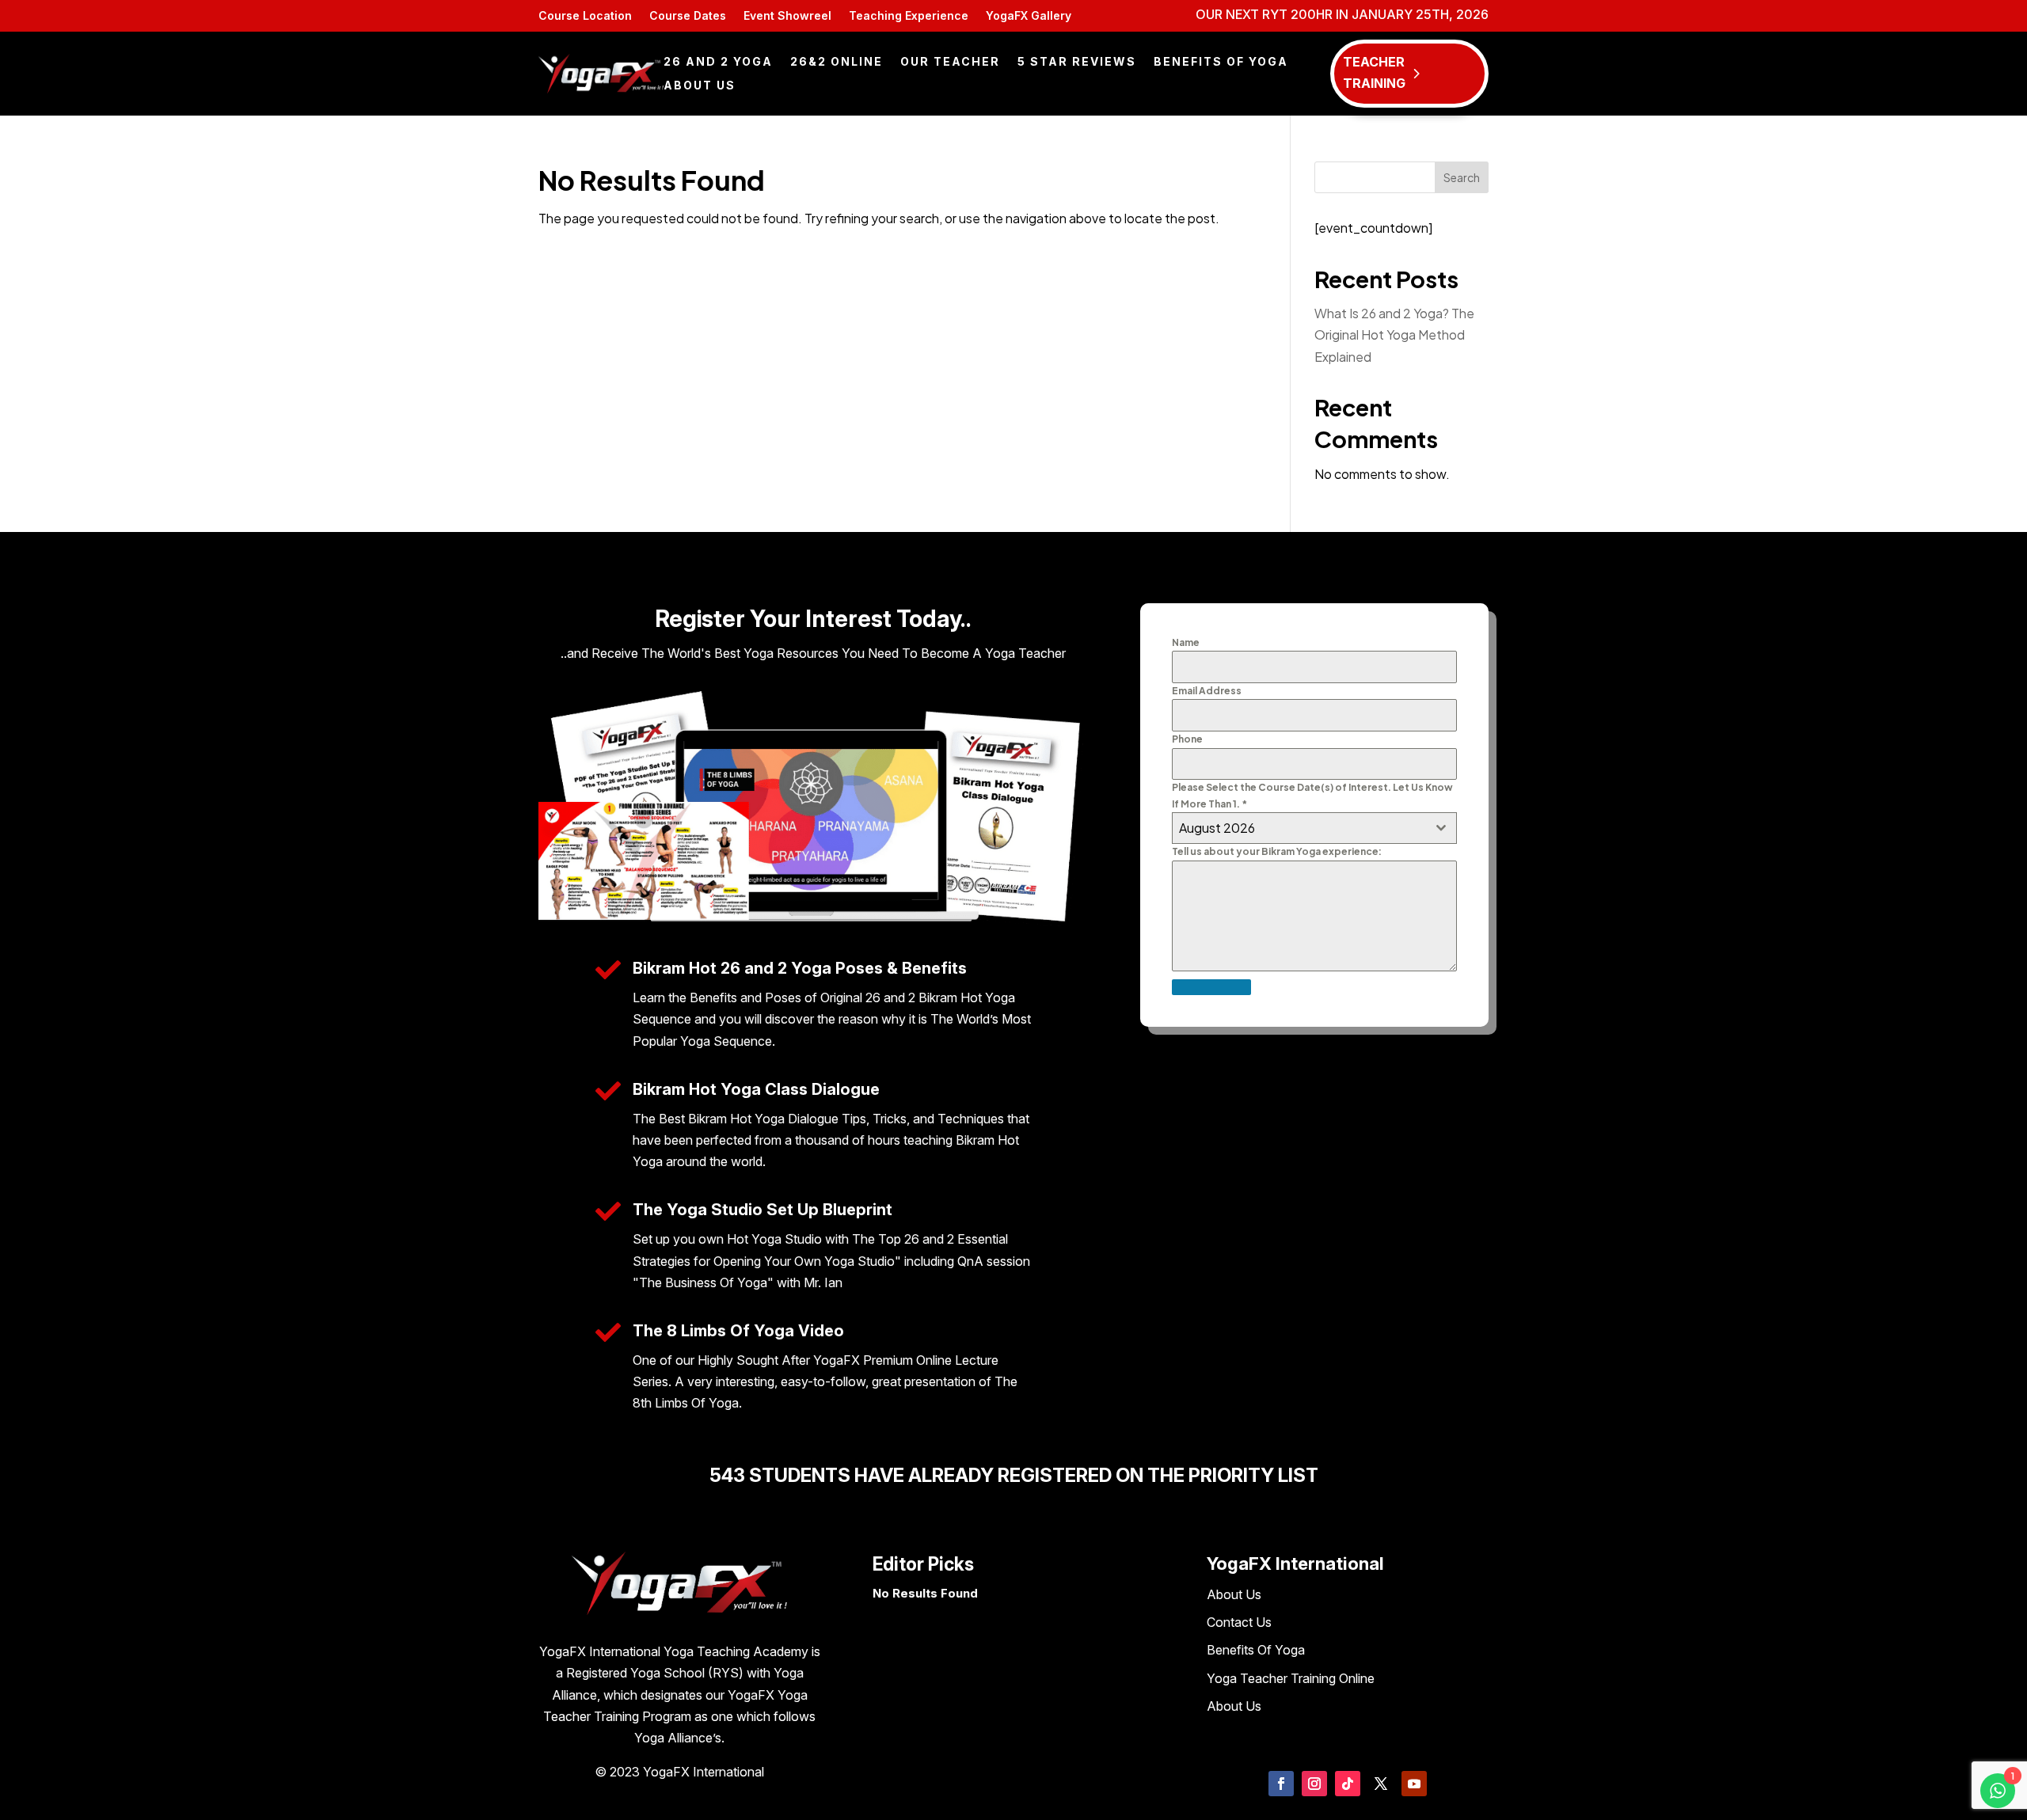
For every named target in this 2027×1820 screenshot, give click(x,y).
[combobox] (1314, 828)
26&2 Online (837, 62)
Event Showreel (787, 16)
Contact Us (1239, 1622)
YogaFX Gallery (1029, 16)
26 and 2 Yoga (718, 62)
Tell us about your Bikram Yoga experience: (1277, 851)
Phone (1187, 739)
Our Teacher (950, 62)
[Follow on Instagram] (1314, 1784)
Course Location (585, 16)
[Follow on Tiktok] (1348, 1784)
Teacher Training (1374, 72)
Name (1186, 642)
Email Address (1207, 691)
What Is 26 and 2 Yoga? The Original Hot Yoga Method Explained (1394, 334)
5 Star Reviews (1077, 62)
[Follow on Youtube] (1414, 1784)
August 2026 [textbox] (1217, 828)
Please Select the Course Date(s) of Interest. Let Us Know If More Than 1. (1312, 795)
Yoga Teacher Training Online (1291, 1678)
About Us (700, 86)
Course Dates (688, 16)
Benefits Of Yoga (1221, 62)
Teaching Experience (909, 16)
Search (1462, 177)
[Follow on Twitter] (1381, 1784)
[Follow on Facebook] (1281, 1784)
